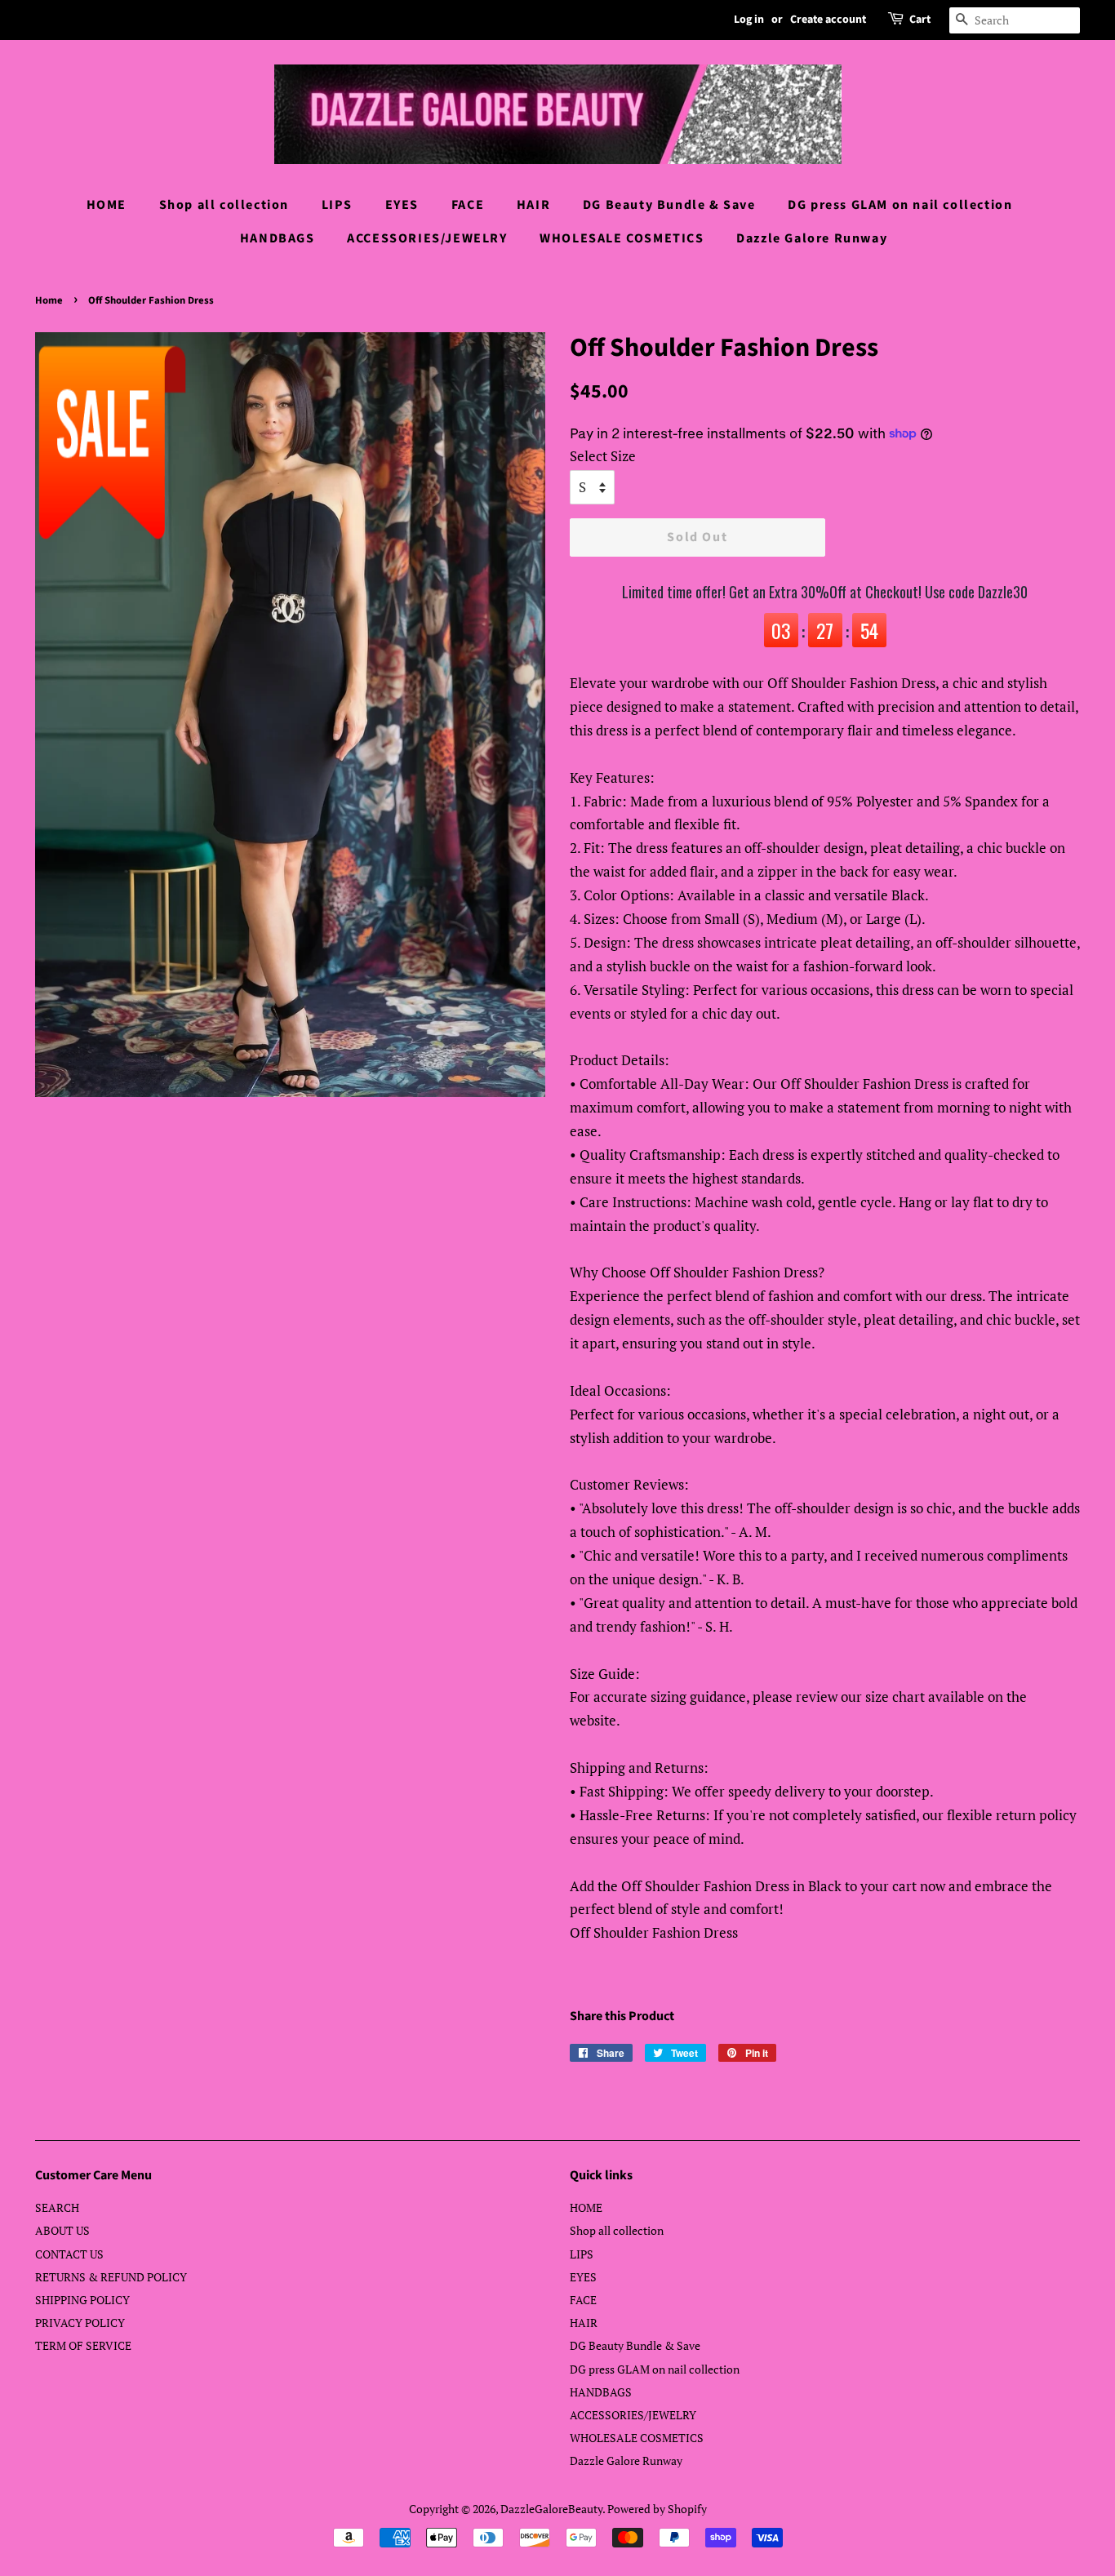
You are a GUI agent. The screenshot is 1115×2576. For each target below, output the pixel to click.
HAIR (533, 205)
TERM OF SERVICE (83, 2345)
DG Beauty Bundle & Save (669, 205)
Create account (828, 20)
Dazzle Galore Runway (812, 238)
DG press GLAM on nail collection (900, 205)
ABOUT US (62, 2230)
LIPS (337, 205)
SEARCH (57, 2207)
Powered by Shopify (657, 2509)
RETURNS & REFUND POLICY (111, 2277)
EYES (402, 205)
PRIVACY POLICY (80, 2323)
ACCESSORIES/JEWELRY (427, 238)
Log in (749, 20)
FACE (468, 205)
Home (49, 300)
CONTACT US (69, 2254)
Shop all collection (224, 205)
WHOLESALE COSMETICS (622, 238)
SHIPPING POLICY (82, 2300)
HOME (107, 205)
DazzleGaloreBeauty (551, 2509)
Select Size (603, 456)
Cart (920, 20)
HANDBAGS (278, 238)
